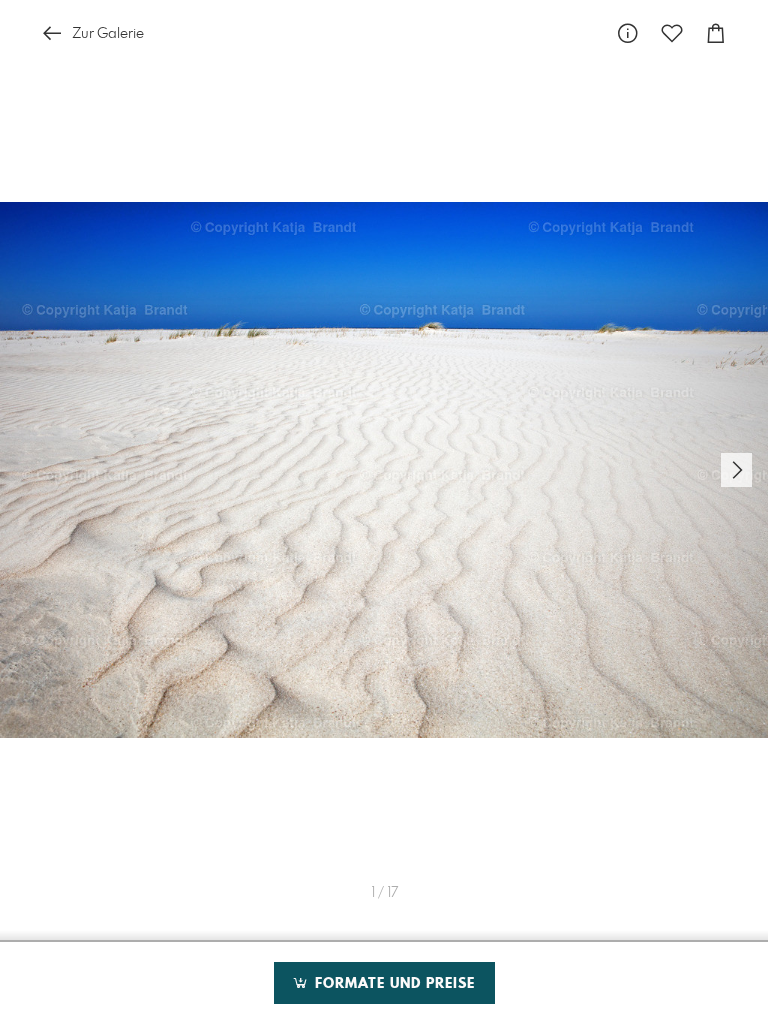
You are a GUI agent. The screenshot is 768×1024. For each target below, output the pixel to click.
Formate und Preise (392, 984)
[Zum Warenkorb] (716, 33)
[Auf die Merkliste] (672, 33)
